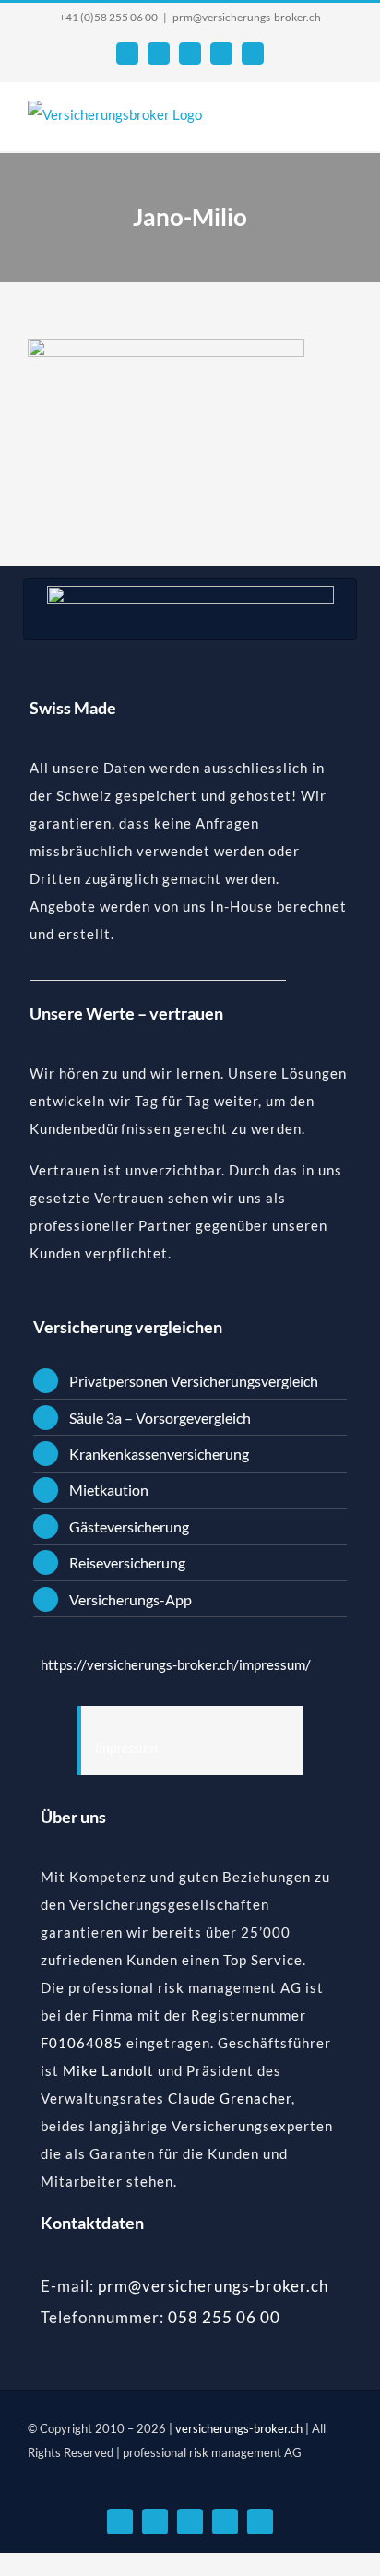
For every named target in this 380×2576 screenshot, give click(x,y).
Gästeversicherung (129, 1527)
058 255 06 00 (224, 2317)
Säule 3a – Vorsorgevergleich (160, 1418)
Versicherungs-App (131, 1599)
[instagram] (260, 2522)
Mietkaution (109, 1490)
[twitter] (225, 2522)
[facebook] (155, 2522)
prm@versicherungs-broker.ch (247, 17)
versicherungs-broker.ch (240, 2428)
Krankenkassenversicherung (159, 1454)
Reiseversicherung (127, 1562)
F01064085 (82, 2043)
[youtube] (190, 2522)
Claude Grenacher (230, 2098)
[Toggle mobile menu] (345, 123)
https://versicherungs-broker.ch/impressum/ (176, 1664)
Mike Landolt (108, 2070)
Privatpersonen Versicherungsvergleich (194, 1381)
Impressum (126, 1747)
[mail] (120, 2522)
